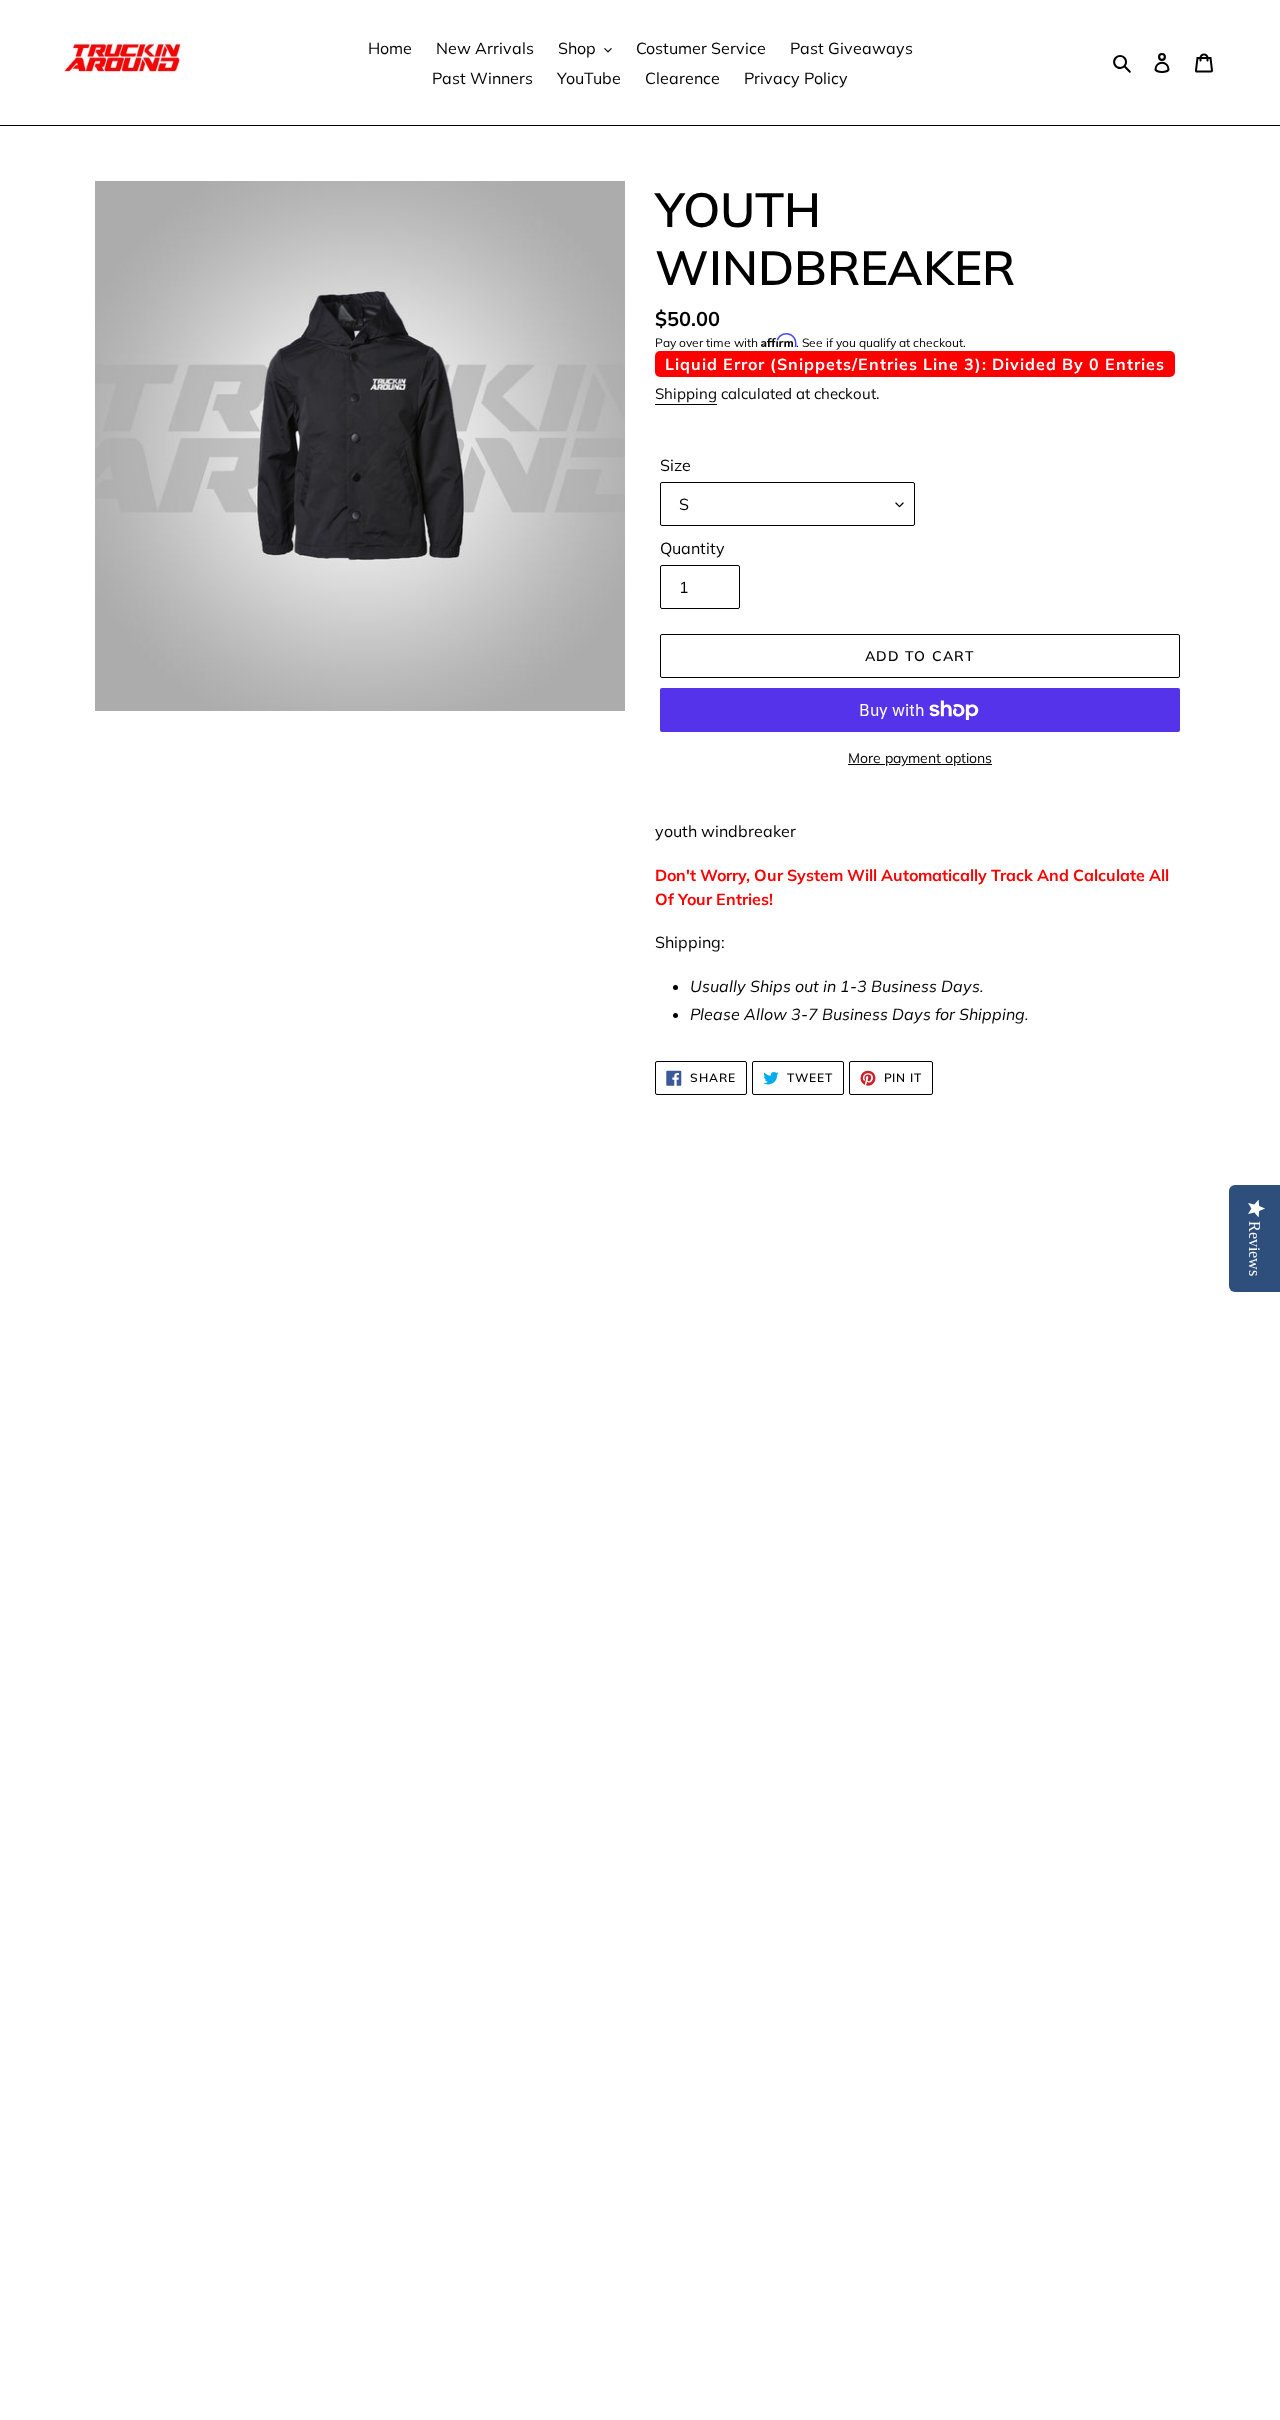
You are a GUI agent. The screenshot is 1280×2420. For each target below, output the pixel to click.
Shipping (686, 393)
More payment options (920, 758)
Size (675, 465)
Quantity (692, 548)
